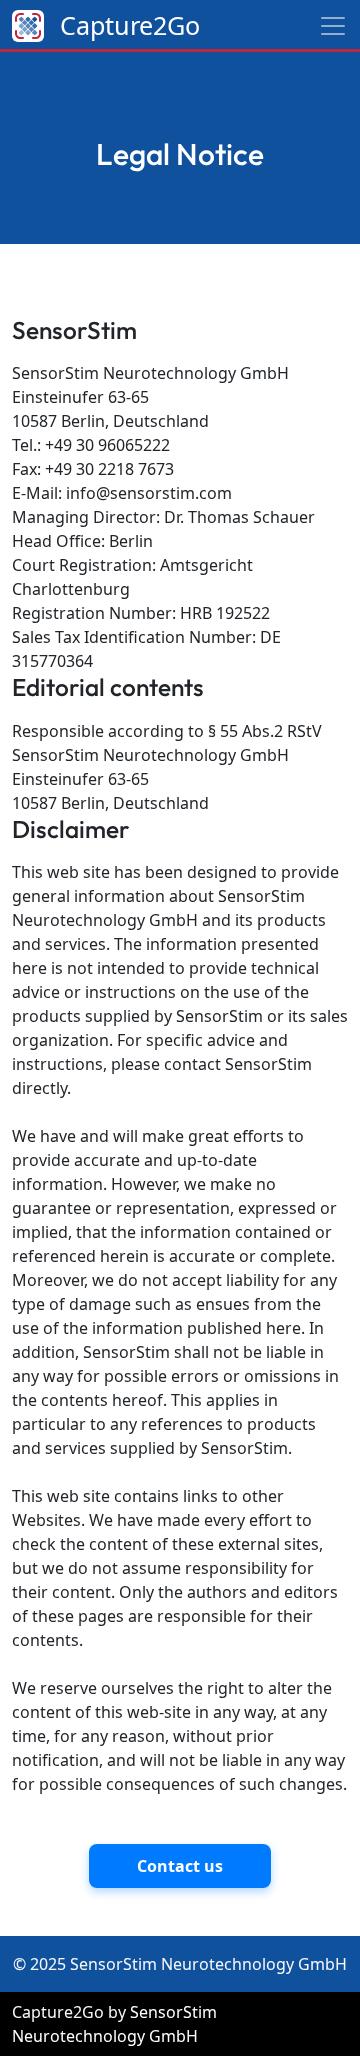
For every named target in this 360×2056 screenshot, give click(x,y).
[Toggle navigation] (333, 26)
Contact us (180, 1866)
